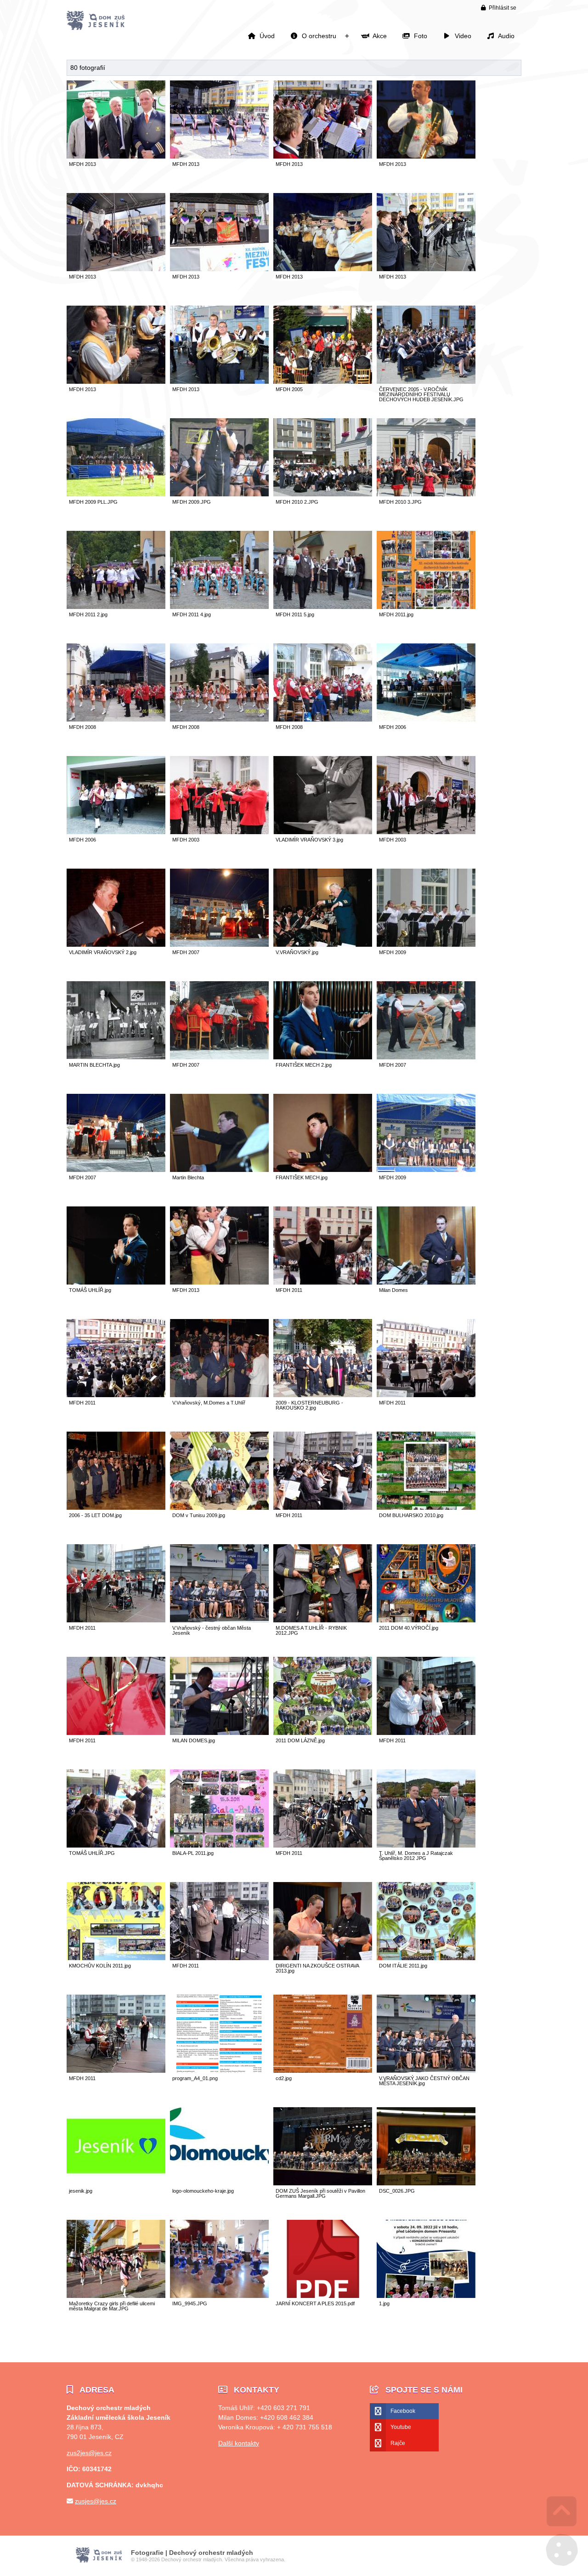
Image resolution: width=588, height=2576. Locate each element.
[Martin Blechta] (219, 1169)
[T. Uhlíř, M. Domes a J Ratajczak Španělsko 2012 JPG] (426, 1845)
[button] (499, 8)
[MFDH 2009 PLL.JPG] (116, 494)
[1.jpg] (426, 2295)
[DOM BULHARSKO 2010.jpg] (426, 1507)
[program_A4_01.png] (219, 2070)
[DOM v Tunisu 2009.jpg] (219, 1507)
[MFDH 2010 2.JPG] (323, 494)
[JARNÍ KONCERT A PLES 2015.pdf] (323, 2295)
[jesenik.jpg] (116, 2183)
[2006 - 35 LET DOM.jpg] (116, 1507)
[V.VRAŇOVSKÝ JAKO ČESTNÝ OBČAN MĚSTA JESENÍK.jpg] (426, 2070)
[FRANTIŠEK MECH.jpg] (323, 1169)
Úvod (96, 21)
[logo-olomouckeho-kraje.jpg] (219, 2183)
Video (461, 36)
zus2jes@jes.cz (89, 2453)
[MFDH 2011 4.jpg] (219, 606)
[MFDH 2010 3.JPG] (426, 494)
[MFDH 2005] (323, 381)
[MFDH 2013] (116, 156)
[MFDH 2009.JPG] (219, 494)
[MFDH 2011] (323, 1282)
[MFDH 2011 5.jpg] (323, 606)
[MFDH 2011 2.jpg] (116, 606)
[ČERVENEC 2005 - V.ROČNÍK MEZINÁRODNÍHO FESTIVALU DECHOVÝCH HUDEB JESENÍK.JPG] (426, 381)
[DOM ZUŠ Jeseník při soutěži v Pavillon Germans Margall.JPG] (323, 2183)
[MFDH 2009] (426, 944)
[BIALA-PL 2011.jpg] (219, 1845)
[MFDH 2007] (219, 944)
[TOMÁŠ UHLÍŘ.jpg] (116, 1282)
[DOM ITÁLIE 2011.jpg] (426, 1958)
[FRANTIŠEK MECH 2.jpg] (323, 1057)
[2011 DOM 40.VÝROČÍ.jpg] (426, 1620)
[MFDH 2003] (219, 832)
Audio (505, 36)
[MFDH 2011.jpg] (426, 606)
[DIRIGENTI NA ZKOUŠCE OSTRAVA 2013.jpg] (323, 1958)
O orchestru (317, 36)
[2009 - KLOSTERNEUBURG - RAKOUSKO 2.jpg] (323, 1395)
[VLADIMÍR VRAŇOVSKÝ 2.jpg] (116, 944)
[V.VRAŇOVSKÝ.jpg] (323, 944)
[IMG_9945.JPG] (219, 2295)
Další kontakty (239, 2443)
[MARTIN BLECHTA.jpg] (116, 1057)
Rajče (398, 2443)
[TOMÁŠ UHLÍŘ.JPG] (116, 1845)
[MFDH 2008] (116, 719)
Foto (419, 36)
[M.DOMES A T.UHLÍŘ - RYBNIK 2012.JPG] (323, 1620)
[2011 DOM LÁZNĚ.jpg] (323, 1732)
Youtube (401, 2427)
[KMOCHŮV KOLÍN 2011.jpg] (116, 1958)
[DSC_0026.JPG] (426, 2183)
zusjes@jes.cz (96, 2501)
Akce (378, 36)
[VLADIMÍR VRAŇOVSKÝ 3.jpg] (323, 832)
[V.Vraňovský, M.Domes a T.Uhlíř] (219, 1395)
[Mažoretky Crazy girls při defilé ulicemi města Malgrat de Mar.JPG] (116, 2295)
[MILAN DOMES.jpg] (219, 1732)
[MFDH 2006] (426, 719)
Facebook (403, 2411)
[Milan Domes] (426, 1282)
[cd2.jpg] (323, 2070)
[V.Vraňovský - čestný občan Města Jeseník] (219, 1620)
